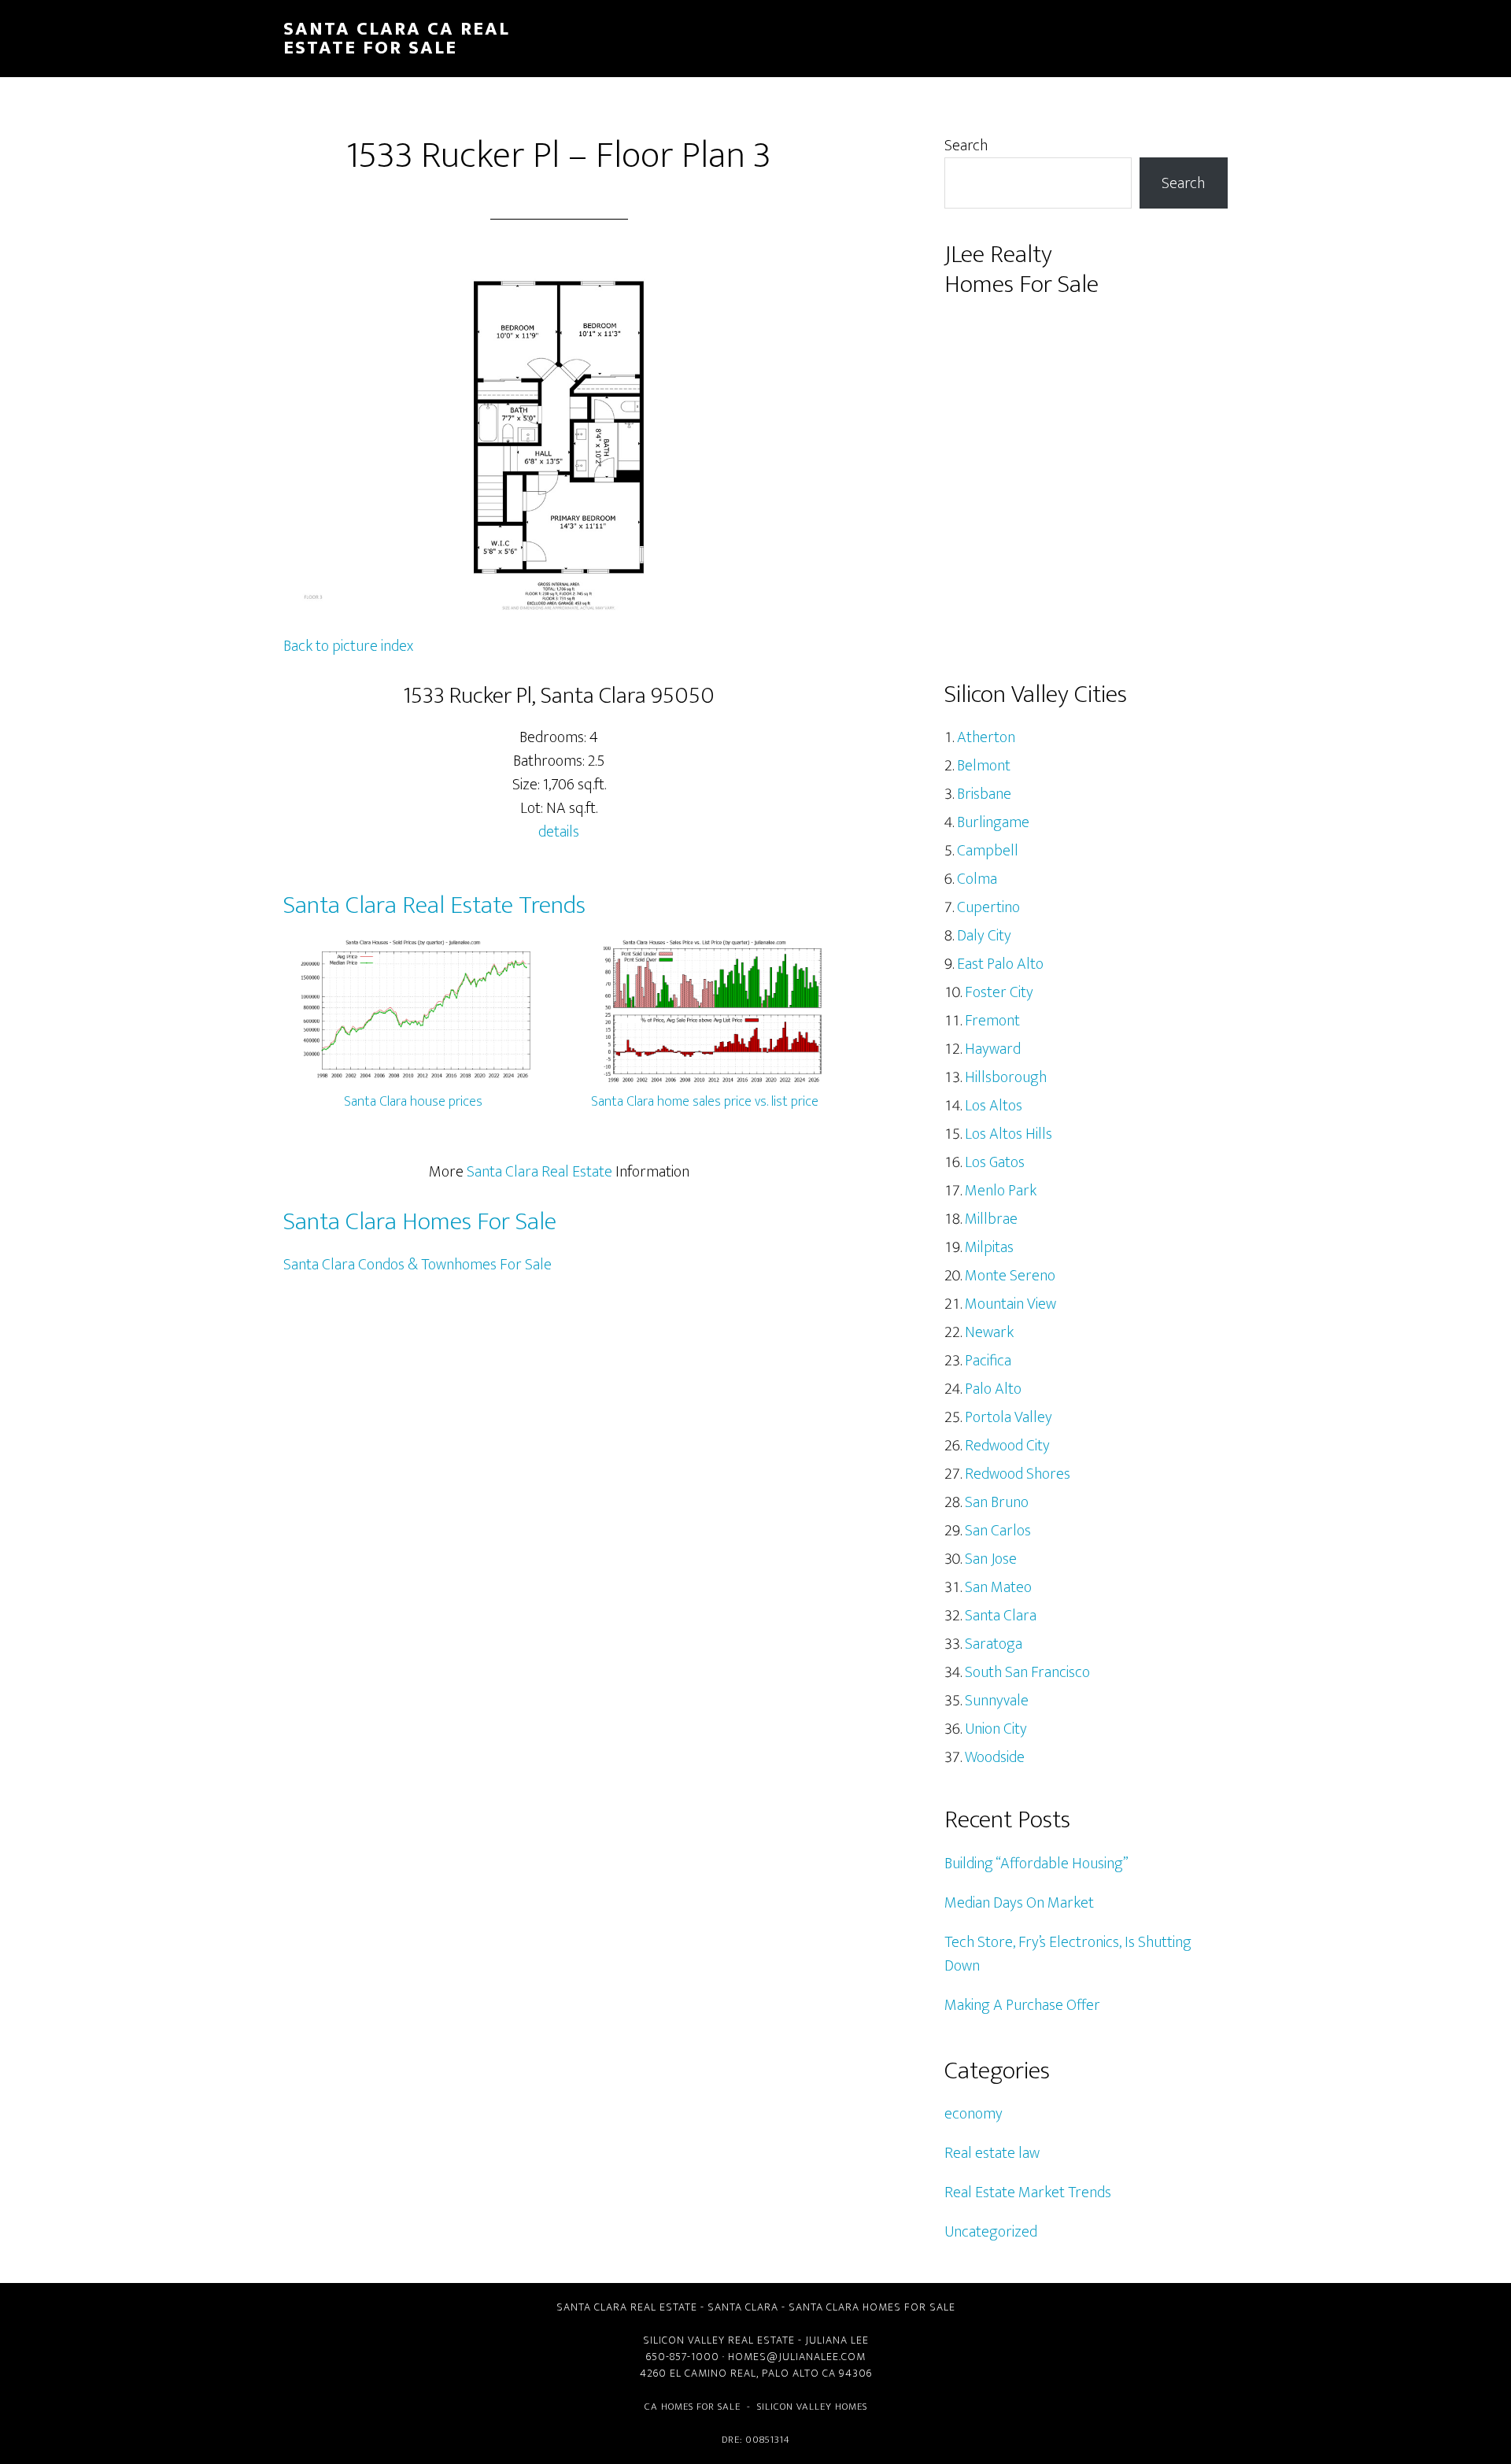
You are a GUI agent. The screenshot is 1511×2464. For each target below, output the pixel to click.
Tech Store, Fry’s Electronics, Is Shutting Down (1068, 1954)
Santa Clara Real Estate (539, 1172)
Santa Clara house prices (413, 1102)
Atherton (986, 737)
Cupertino (988, 907)
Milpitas (989, 1247)
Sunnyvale (997, 1701)
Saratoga (994, 1644)
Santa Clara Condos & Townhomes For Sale (417, 1265)
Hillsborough (1006, 1077)
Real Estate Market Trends (1028, 2192)
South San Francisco (1027, 1672)
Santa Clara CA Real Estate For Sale (397, 39)
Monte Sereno (1010, 1276)
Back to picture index (348, 646)
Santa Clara (1001, 1616)
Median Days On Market (1019, 1903)
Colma (977, 879)
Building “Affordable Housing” (1036, 1864)
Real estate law (992, 2153)
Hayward (993, 1049)
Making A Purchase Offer (1022, 2005)
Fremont (992, 1021)
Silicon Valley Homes (812, 2407)
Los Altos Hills (1009, 1134)
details (559, 832)
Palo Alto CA (799, 2373)
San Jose (991, 1559)
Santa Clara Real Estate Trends (434, 905)
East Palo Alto (1000, 964)
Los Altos (994, 1106)
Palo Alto (993, 1389)
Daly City (984, 936)
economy (973, 2114)
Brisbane (984, 794)
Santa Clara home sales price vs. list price (705, 1102)
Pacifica (988, 1361)
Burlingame (993, 822)
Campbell (988, 851)
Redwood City (1007, 1446)
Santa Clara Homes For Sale (420, 1222)
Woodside (995, 1757)
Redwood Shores (1018, 1474)
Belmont (984, 766)
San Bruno (997, 1502)
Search (966, 146)
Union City (996, 1729)
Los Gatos (995, 1162)
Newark (989, 1332)
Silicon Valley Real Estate (719, 2340)
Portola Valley (1009, 1417)
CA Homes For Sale (693, 2407)
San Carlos (998, 1531)
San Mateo (998, 1587)
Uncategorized (991, 2232)
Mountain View (1010, 1304)
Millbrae (991, 1219)
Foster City (999, 992)
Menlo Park (1001, 1191)
